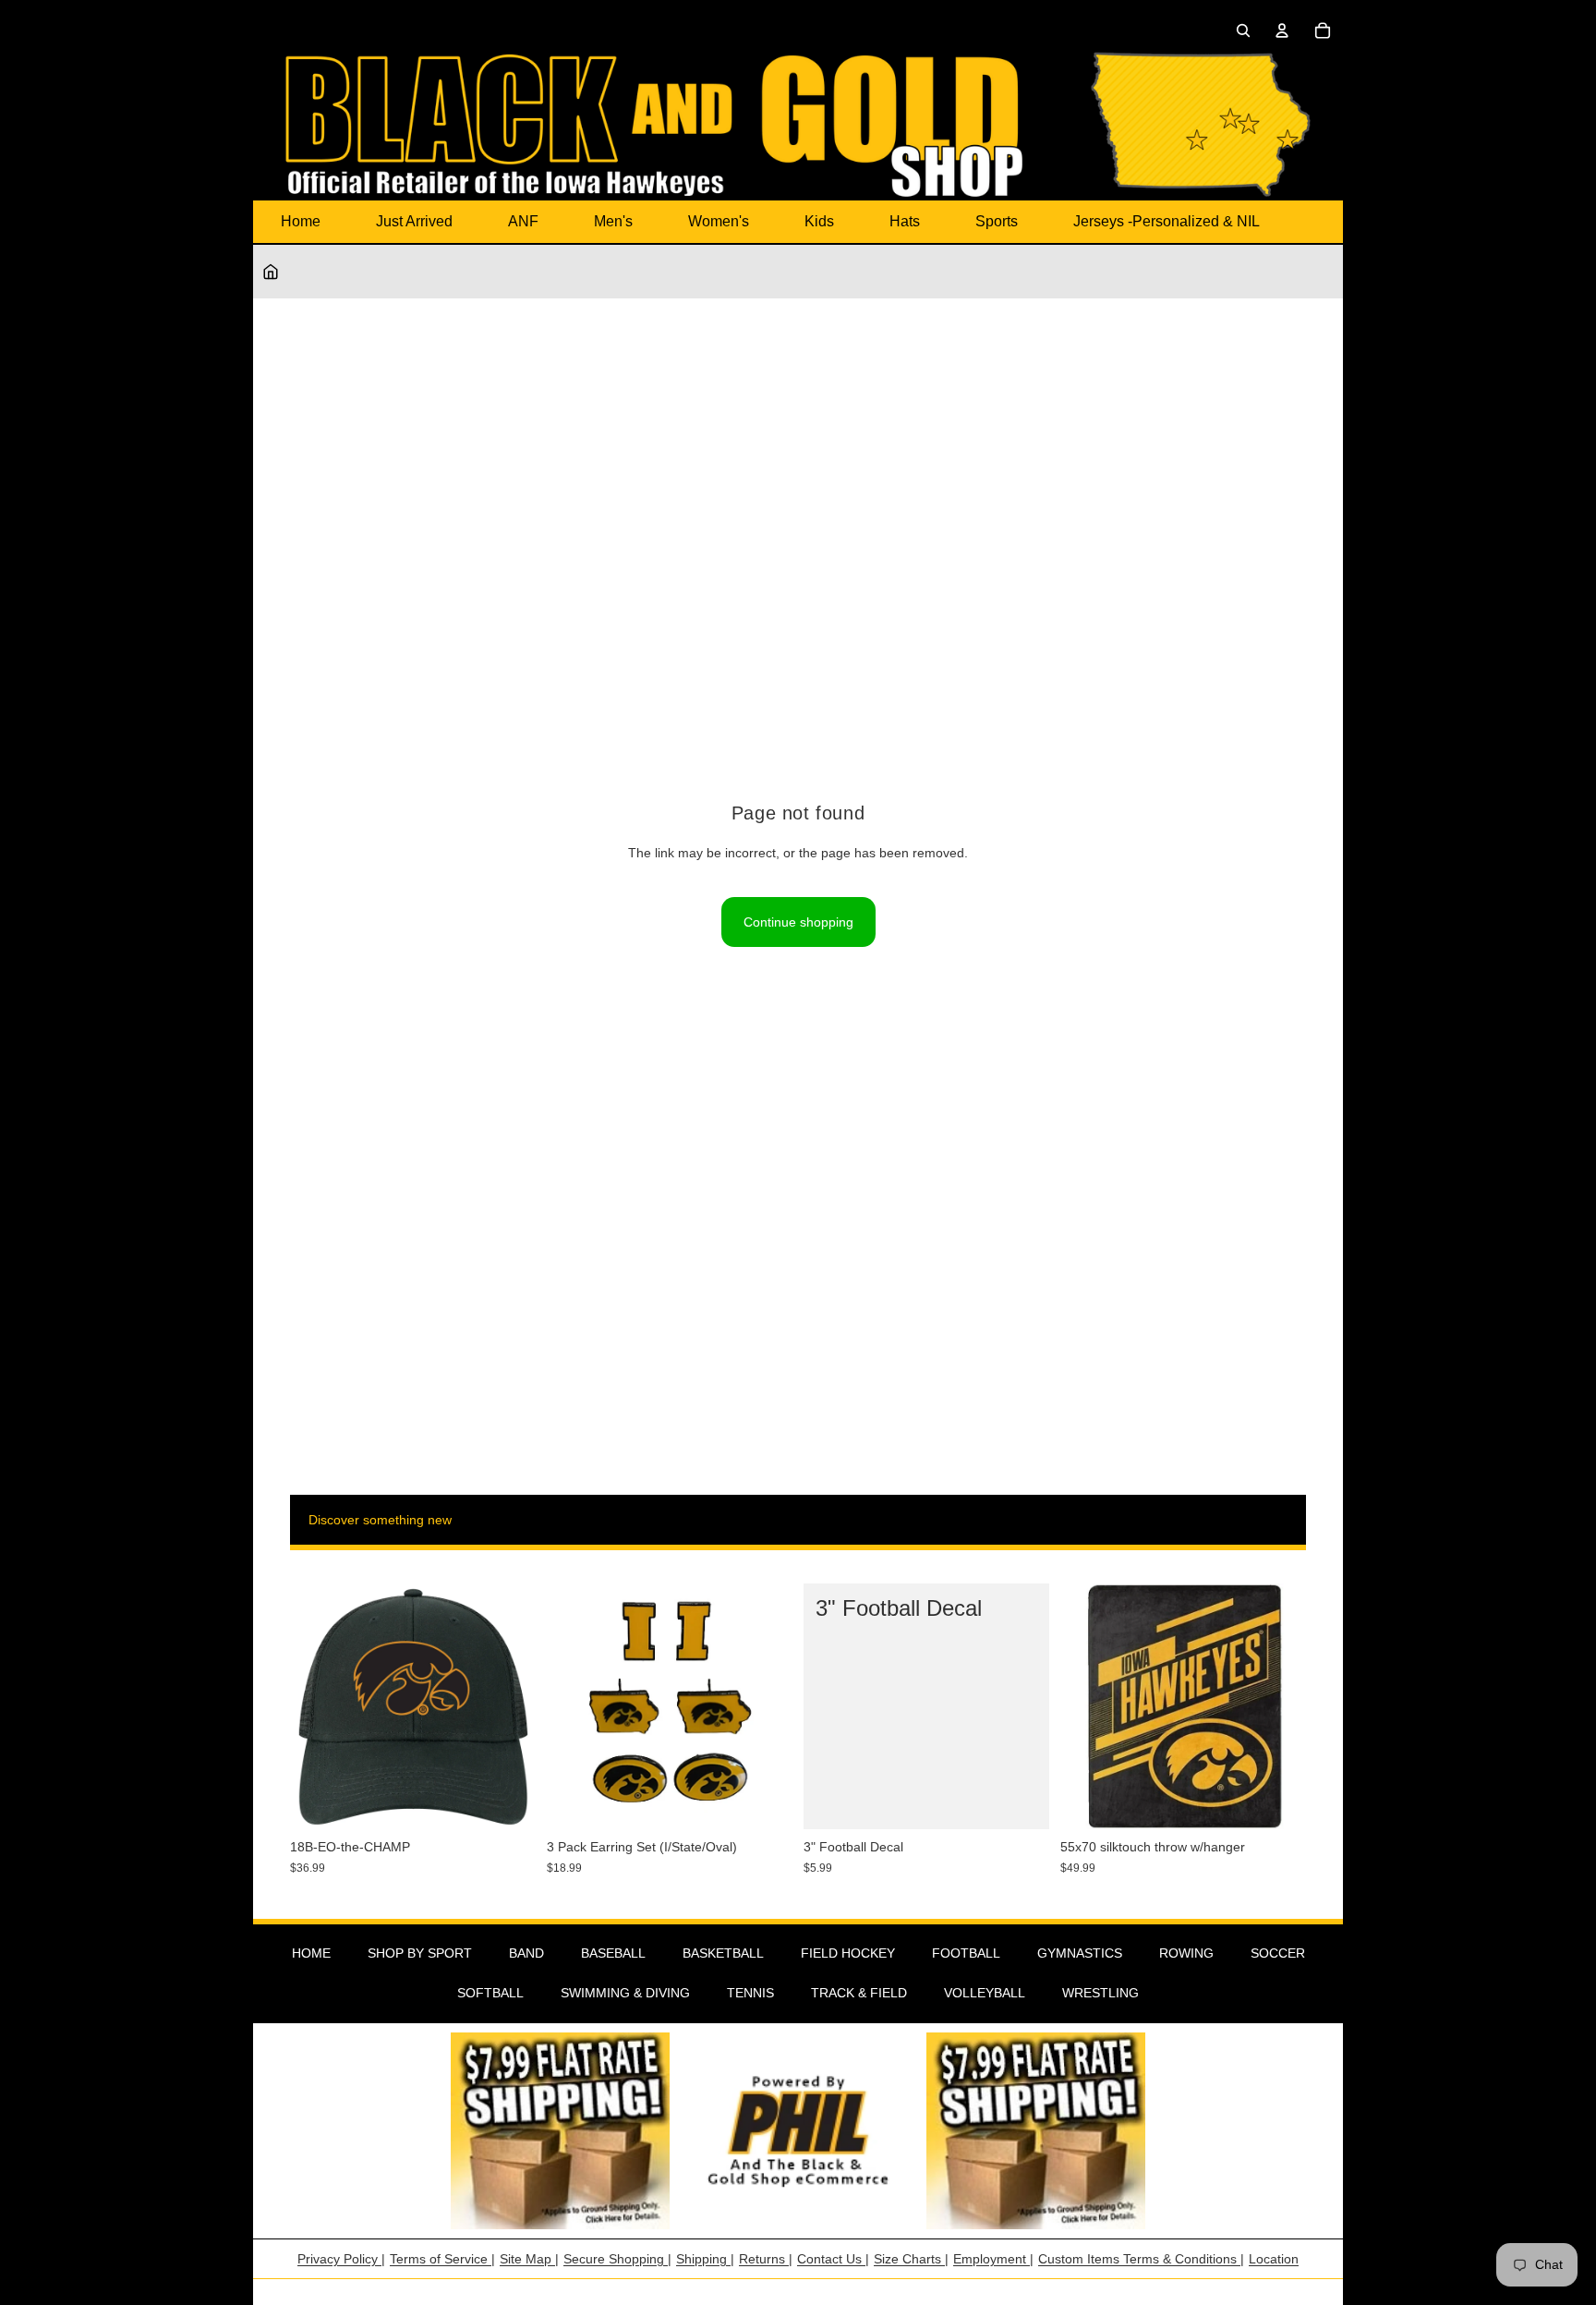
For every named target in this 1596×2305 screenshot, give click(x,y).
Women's (719, 221)
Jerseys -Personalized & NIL (1167, 221)
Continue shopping (798, 922)
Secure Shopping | (617, 2259)
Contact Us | (833, 2259)
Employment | (993, 2259)
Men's (613, 221)
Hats (905, 221)
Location (1274, 2259)
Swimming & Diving (625, 1993)
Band (526, 1953)
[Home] (271, 272)
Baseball (613, 1953)
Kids (819, 221)
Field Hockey (848, 1953)
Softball (490, 1993)
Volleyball (985, 1993)
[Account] (1282, 30)
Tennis (750, 1993)
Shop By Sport (420, 1953)
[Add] (507, 1802)
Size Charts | (911, 2259)
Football (966, 1953)
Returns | (766, 2259)
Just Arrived (414, 221)
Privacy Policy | (341, 2259)
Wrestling (1100, 1993)
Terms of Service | (442, 2259)
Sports (997, 221)
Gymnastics (1080, 1953)
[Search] (1243, 30)
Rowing (1186, 1953)
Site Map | (529, 2259)
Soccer (1278, 1953)
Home (301, 221)
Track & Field (859, 1993)
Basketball (723, 1953)
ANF (523, 221)
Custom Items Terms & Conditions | (1141, 2259)
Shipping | (705, 2259)
